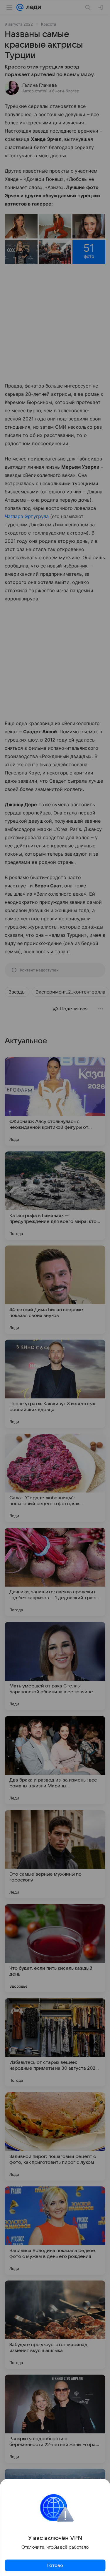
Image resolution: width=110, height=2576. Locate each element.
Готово (55, 2565)
